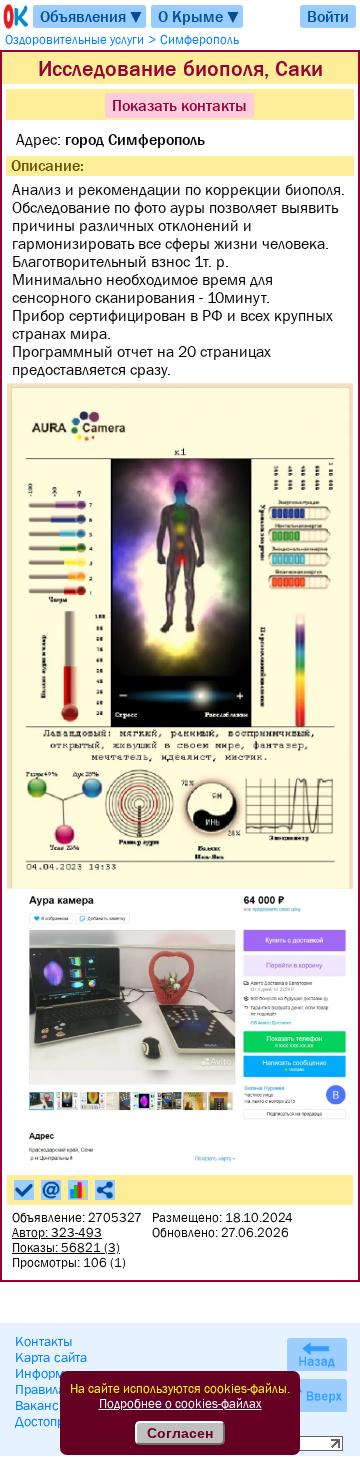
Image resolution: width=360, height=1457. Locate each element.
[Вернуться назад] (317, 1354)
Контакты (44, 1341)
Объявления (92, 16)
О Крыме (199, 16)
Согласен (180, 1433)
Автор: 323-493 (57, 1232)
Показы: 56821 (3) (66, 1247)
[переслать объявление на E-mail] (51, 1190)
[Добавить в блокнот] (24, 1190)
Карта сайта (51, 1357)
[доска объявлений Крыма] (14, 16)
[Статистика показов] (78, 1190)
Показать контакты (179, 105)
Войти (328, 16)
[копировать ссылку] (105, 1190)
